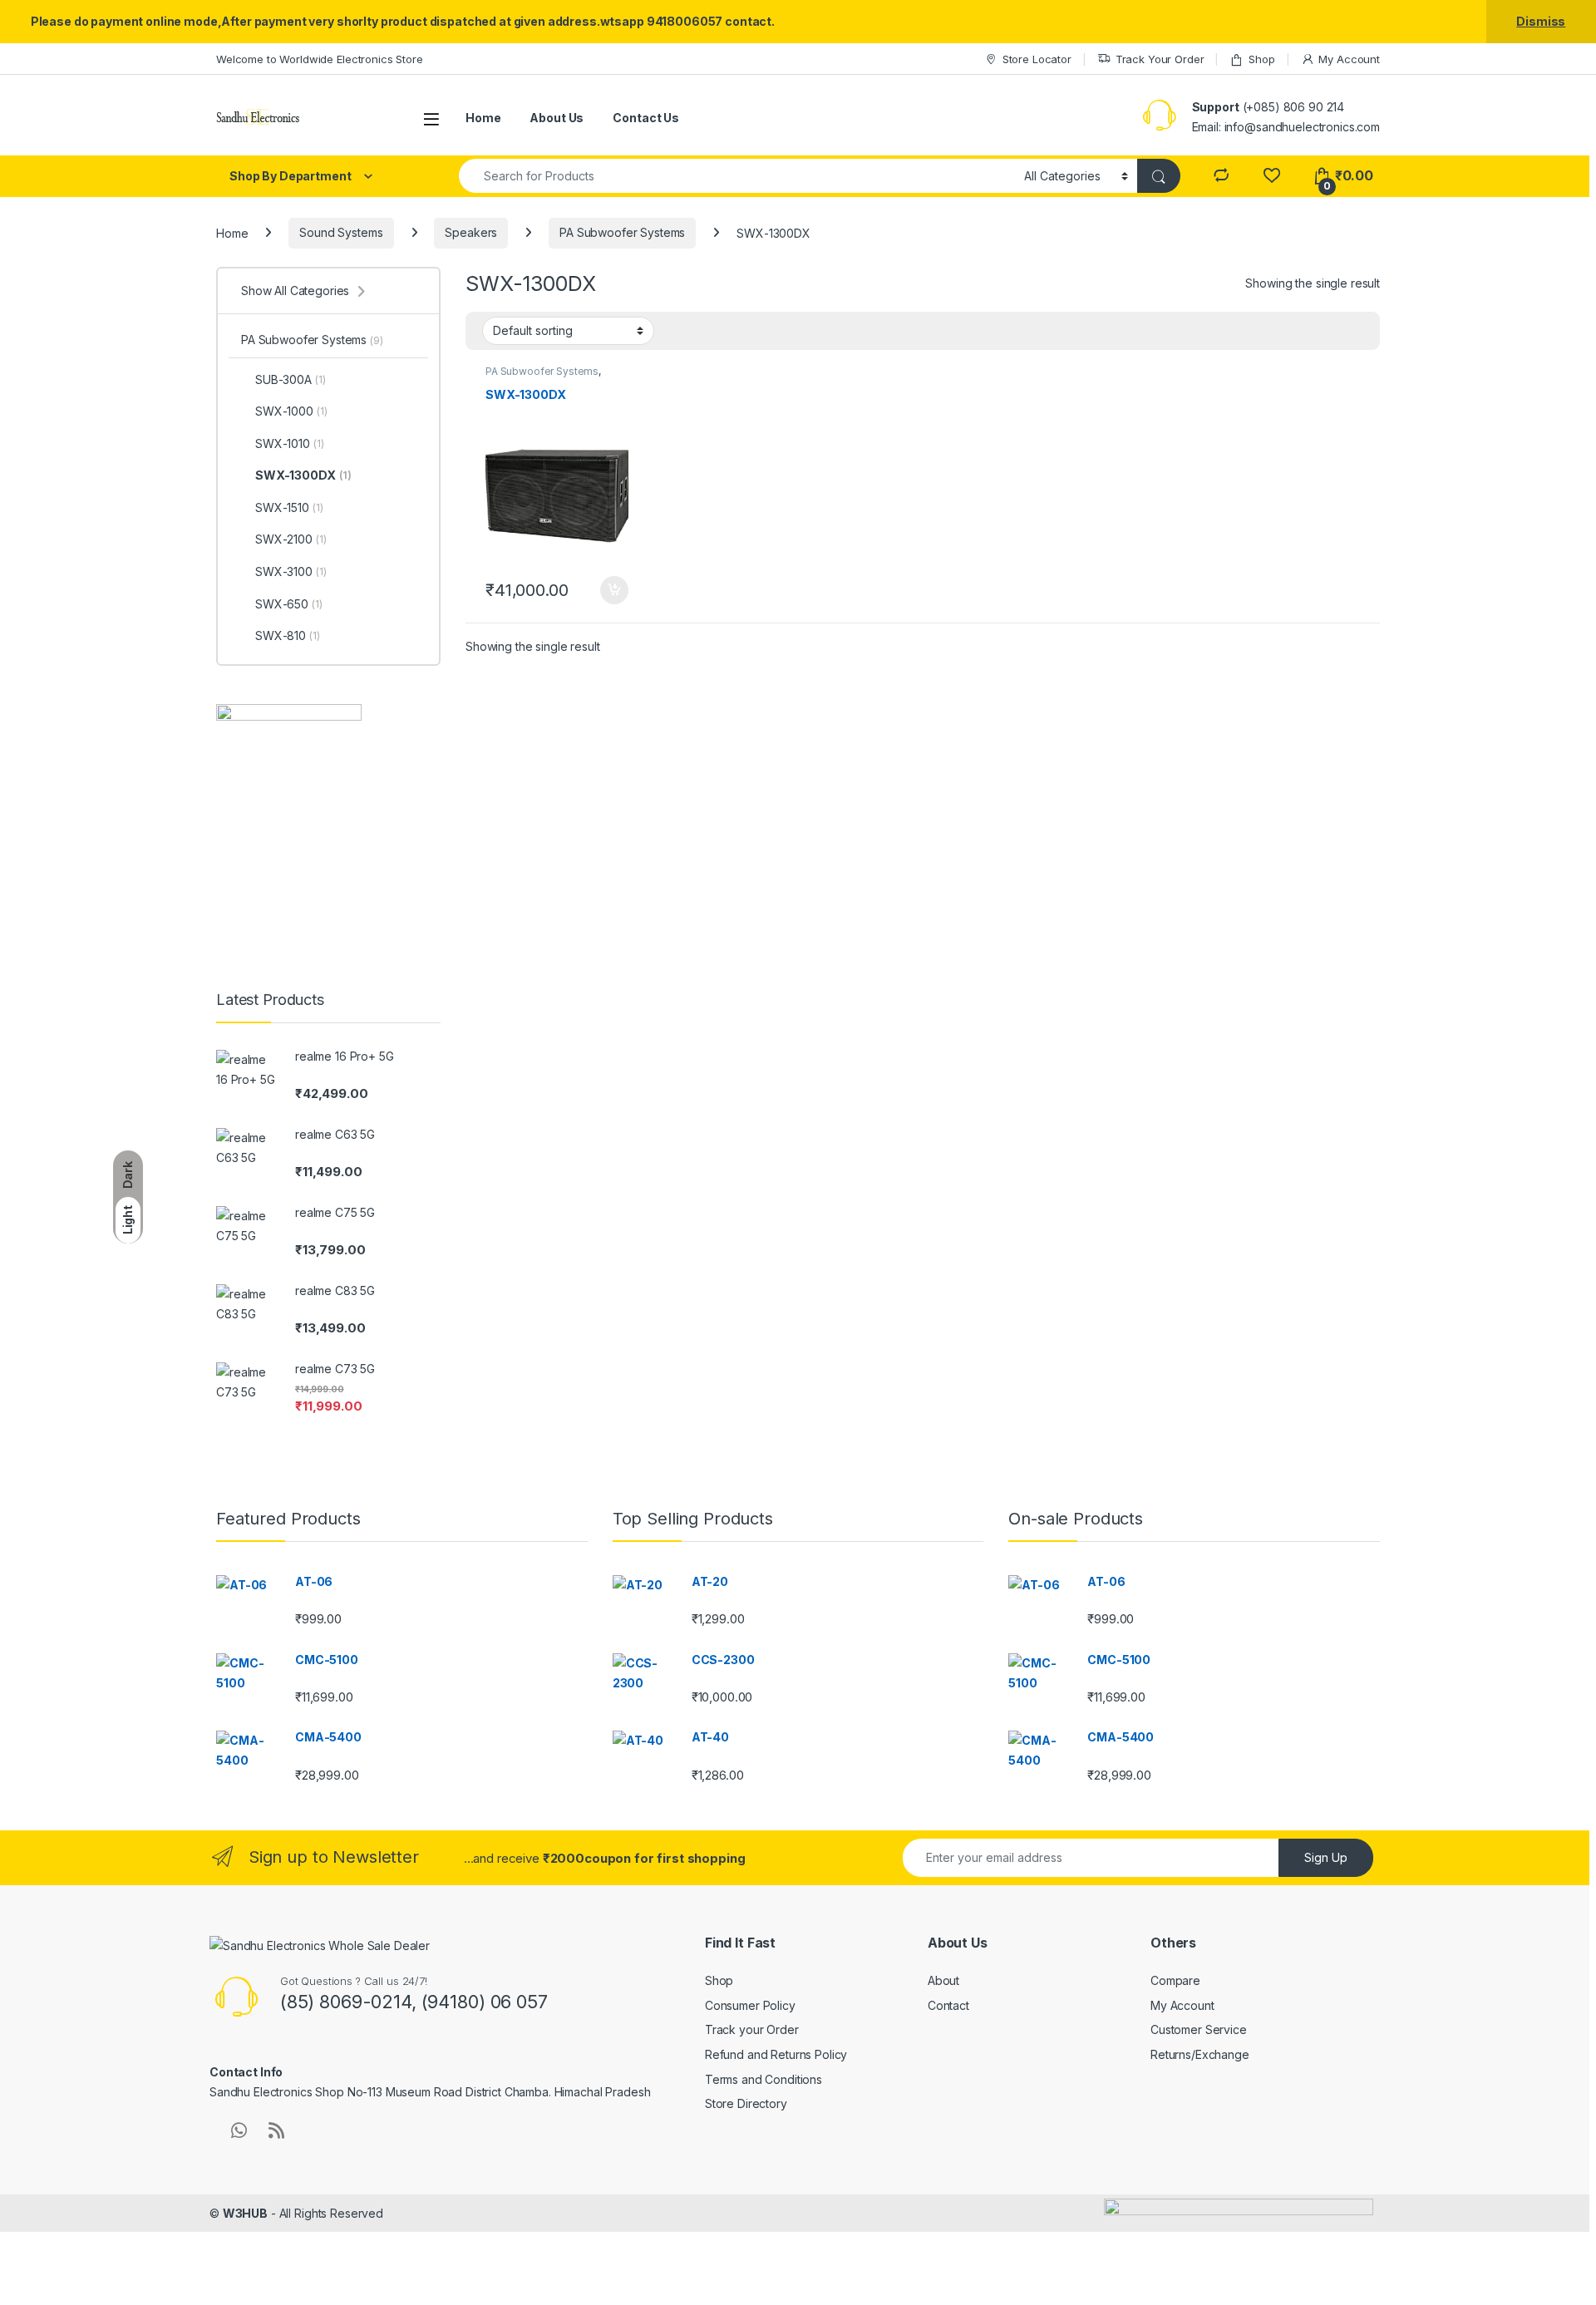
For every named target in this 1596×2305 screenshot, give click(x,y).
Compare (1175, 1980)
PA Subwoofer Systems (622, 232)
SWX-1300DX (303, 475)
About (943, 1980)
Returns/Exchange (1200, 2054)
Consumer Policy (750, 2005)
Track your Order (752, 2029)
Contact (948, 2005)
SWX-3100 (291, 571)
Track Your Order (1160, 59)
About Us (557, 118)
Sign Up (1326, 1857)
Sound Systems (341, 232)
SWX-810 (288, 635)
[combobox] (737, 176)
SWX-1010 (289, 443)
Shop (1261, 59)
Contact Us (646, 118)
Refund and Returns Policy (776, 2054)
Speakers (471, 232)
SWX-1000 (291, 411)
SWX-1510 (289, 507)
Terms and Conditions (764, 2079)
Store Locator (1037, 59)
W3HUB (245, 2213)
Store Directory (746, 2103)
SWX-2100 (291, 539)
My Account (1349, 59)
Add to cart (614, 590)
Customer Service (1199, 2029)
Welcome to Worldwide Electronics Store (320, 59)
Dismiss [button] (1541, 21)
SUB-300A (290, 379)
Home (483, 118)
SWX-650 (289, 604)
